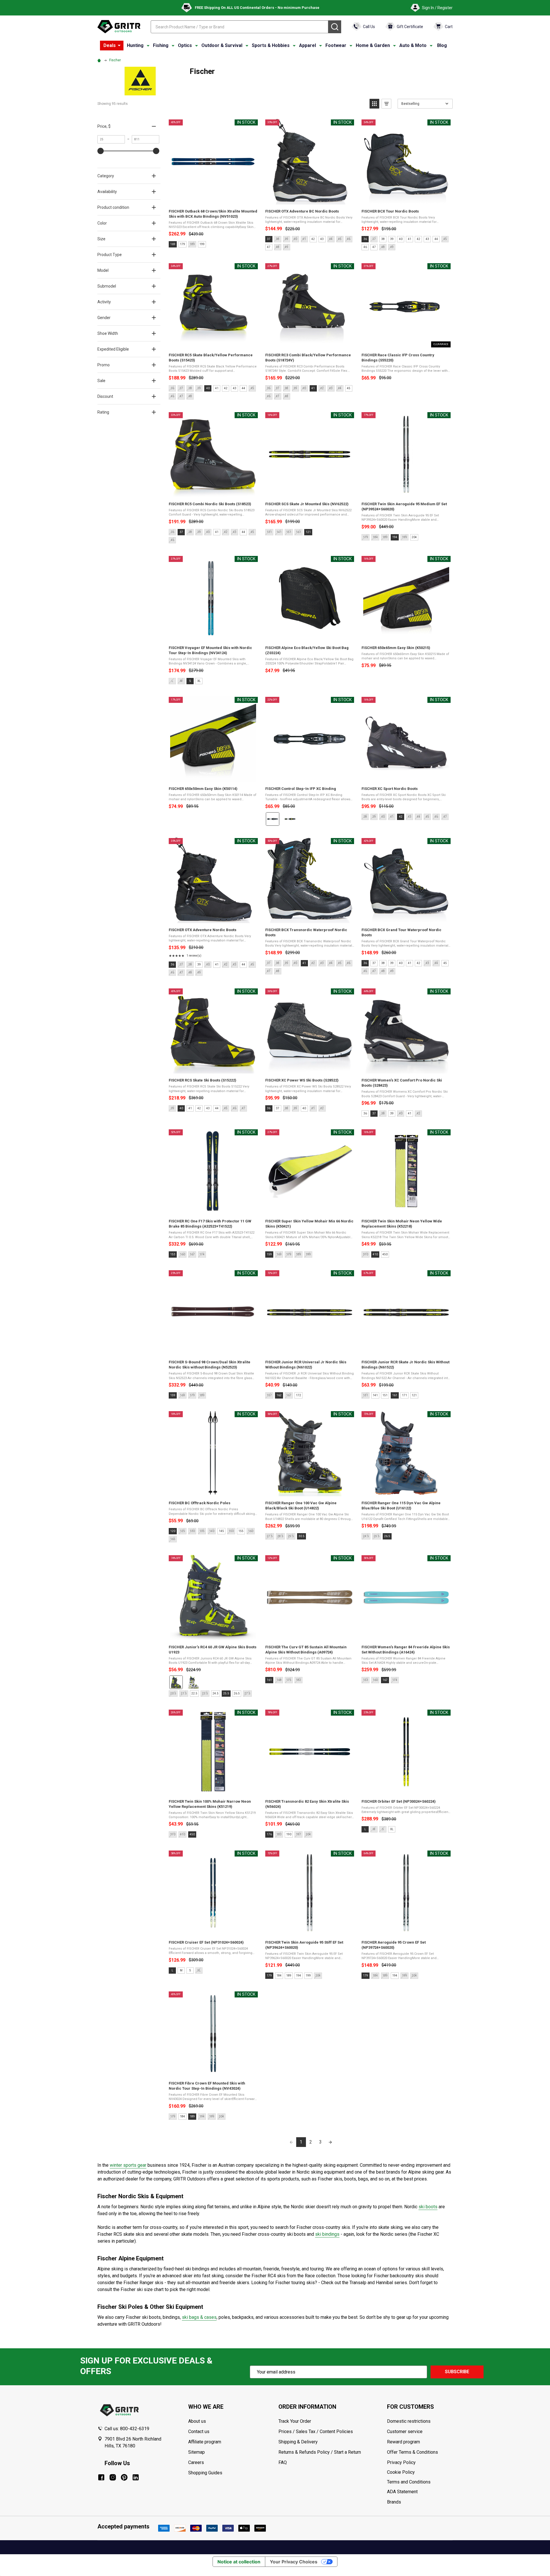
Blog (442, 45)
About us (197, 2421)
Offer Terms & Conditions (412, 2452)
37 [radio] (269, 239)
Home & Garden (373, 45)
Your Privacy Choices (294, 2562)
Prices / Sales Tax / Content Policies (316, 2432)
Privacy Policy (420, 2463)
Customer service (405, 2432)
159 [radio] (269, 1254)
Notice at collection (239, 2562)
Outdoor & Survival (222, 45)
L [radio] (365, 1829)
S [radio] (190, 681)
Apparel (308, 45)
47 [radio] (269, 247)
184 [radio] (279, 1976)
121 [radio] (308, 532)
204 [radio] (414, 537)
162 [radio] (279, 1395)
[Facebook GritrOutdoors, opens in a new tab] (101, 2477)
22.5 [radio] (194, 1693)
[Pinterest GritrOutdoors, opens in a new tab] (124, 2477)
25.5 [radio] (226, 1693)
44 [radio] (436, 239)
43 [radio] (322, 239)
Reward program (403, 2442)
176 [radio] (269, 1834)
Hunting (135, 45)
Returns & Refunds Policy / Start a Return (320, 2452)
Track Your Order (295, 2421)
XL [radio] (199, 681)
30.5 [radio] (301, 1536)
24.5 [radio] (216, 1693)
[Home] (100, 60)
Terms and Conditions (420, 2482)
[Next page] (330, 2142)
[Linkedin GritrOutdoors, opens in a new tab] (136, 2477)
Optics (185, 45)
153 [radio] (173, 1254)
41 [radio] (410, 239)
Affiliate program (205, 2442)
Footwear (336, 45)
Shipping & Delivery (298, 2442)
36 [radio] (365, 239)
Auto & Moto (413, 45)
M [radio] (181, 1970)
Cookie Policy (420, 2472)
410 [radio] (375, 1254)
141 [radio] (375, 1395)
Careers (196, 2462)
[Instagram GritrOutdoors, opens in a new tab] (113, 2477)
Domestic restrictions (409, 2421)
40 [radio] (401, 239)
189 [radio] (289, 1976)
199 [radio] (202, 244)
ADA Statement (402, 2492)
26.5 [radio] (387, 1536)
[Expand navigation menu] (148, 46)
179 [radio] (182, 244)
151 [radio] (385, 1395)
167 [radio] (385, 1680)
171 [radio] (404, 1395)
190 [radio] (289, 1834)
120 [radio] (173, 1531)
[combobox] (239, 27)
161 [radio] (395, 1395)
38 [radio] (383, 239)
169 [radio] (173, 244)
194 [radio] (395, 537)
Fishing (161, 45)
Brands (394, 2502)
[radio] (273, 819)
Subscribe (457, 2372)
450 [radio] (385, 1254)
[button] (374, 104)
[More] (119, 46)
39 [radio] (392, 239)
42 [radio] (313, 239)
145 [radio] (221, 1531)
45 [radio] (349, 388)
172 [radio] (298, 1395)
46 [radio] (365, 247)
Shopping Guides (205, 2473)
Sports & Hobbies (271, 45)
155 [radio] (241, 1531)
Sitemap (197, 2452)
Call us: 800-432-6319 (127, 2429)
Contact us (199, 2432)
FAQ (283, 2462)
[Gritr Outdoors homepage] (119, 27)
